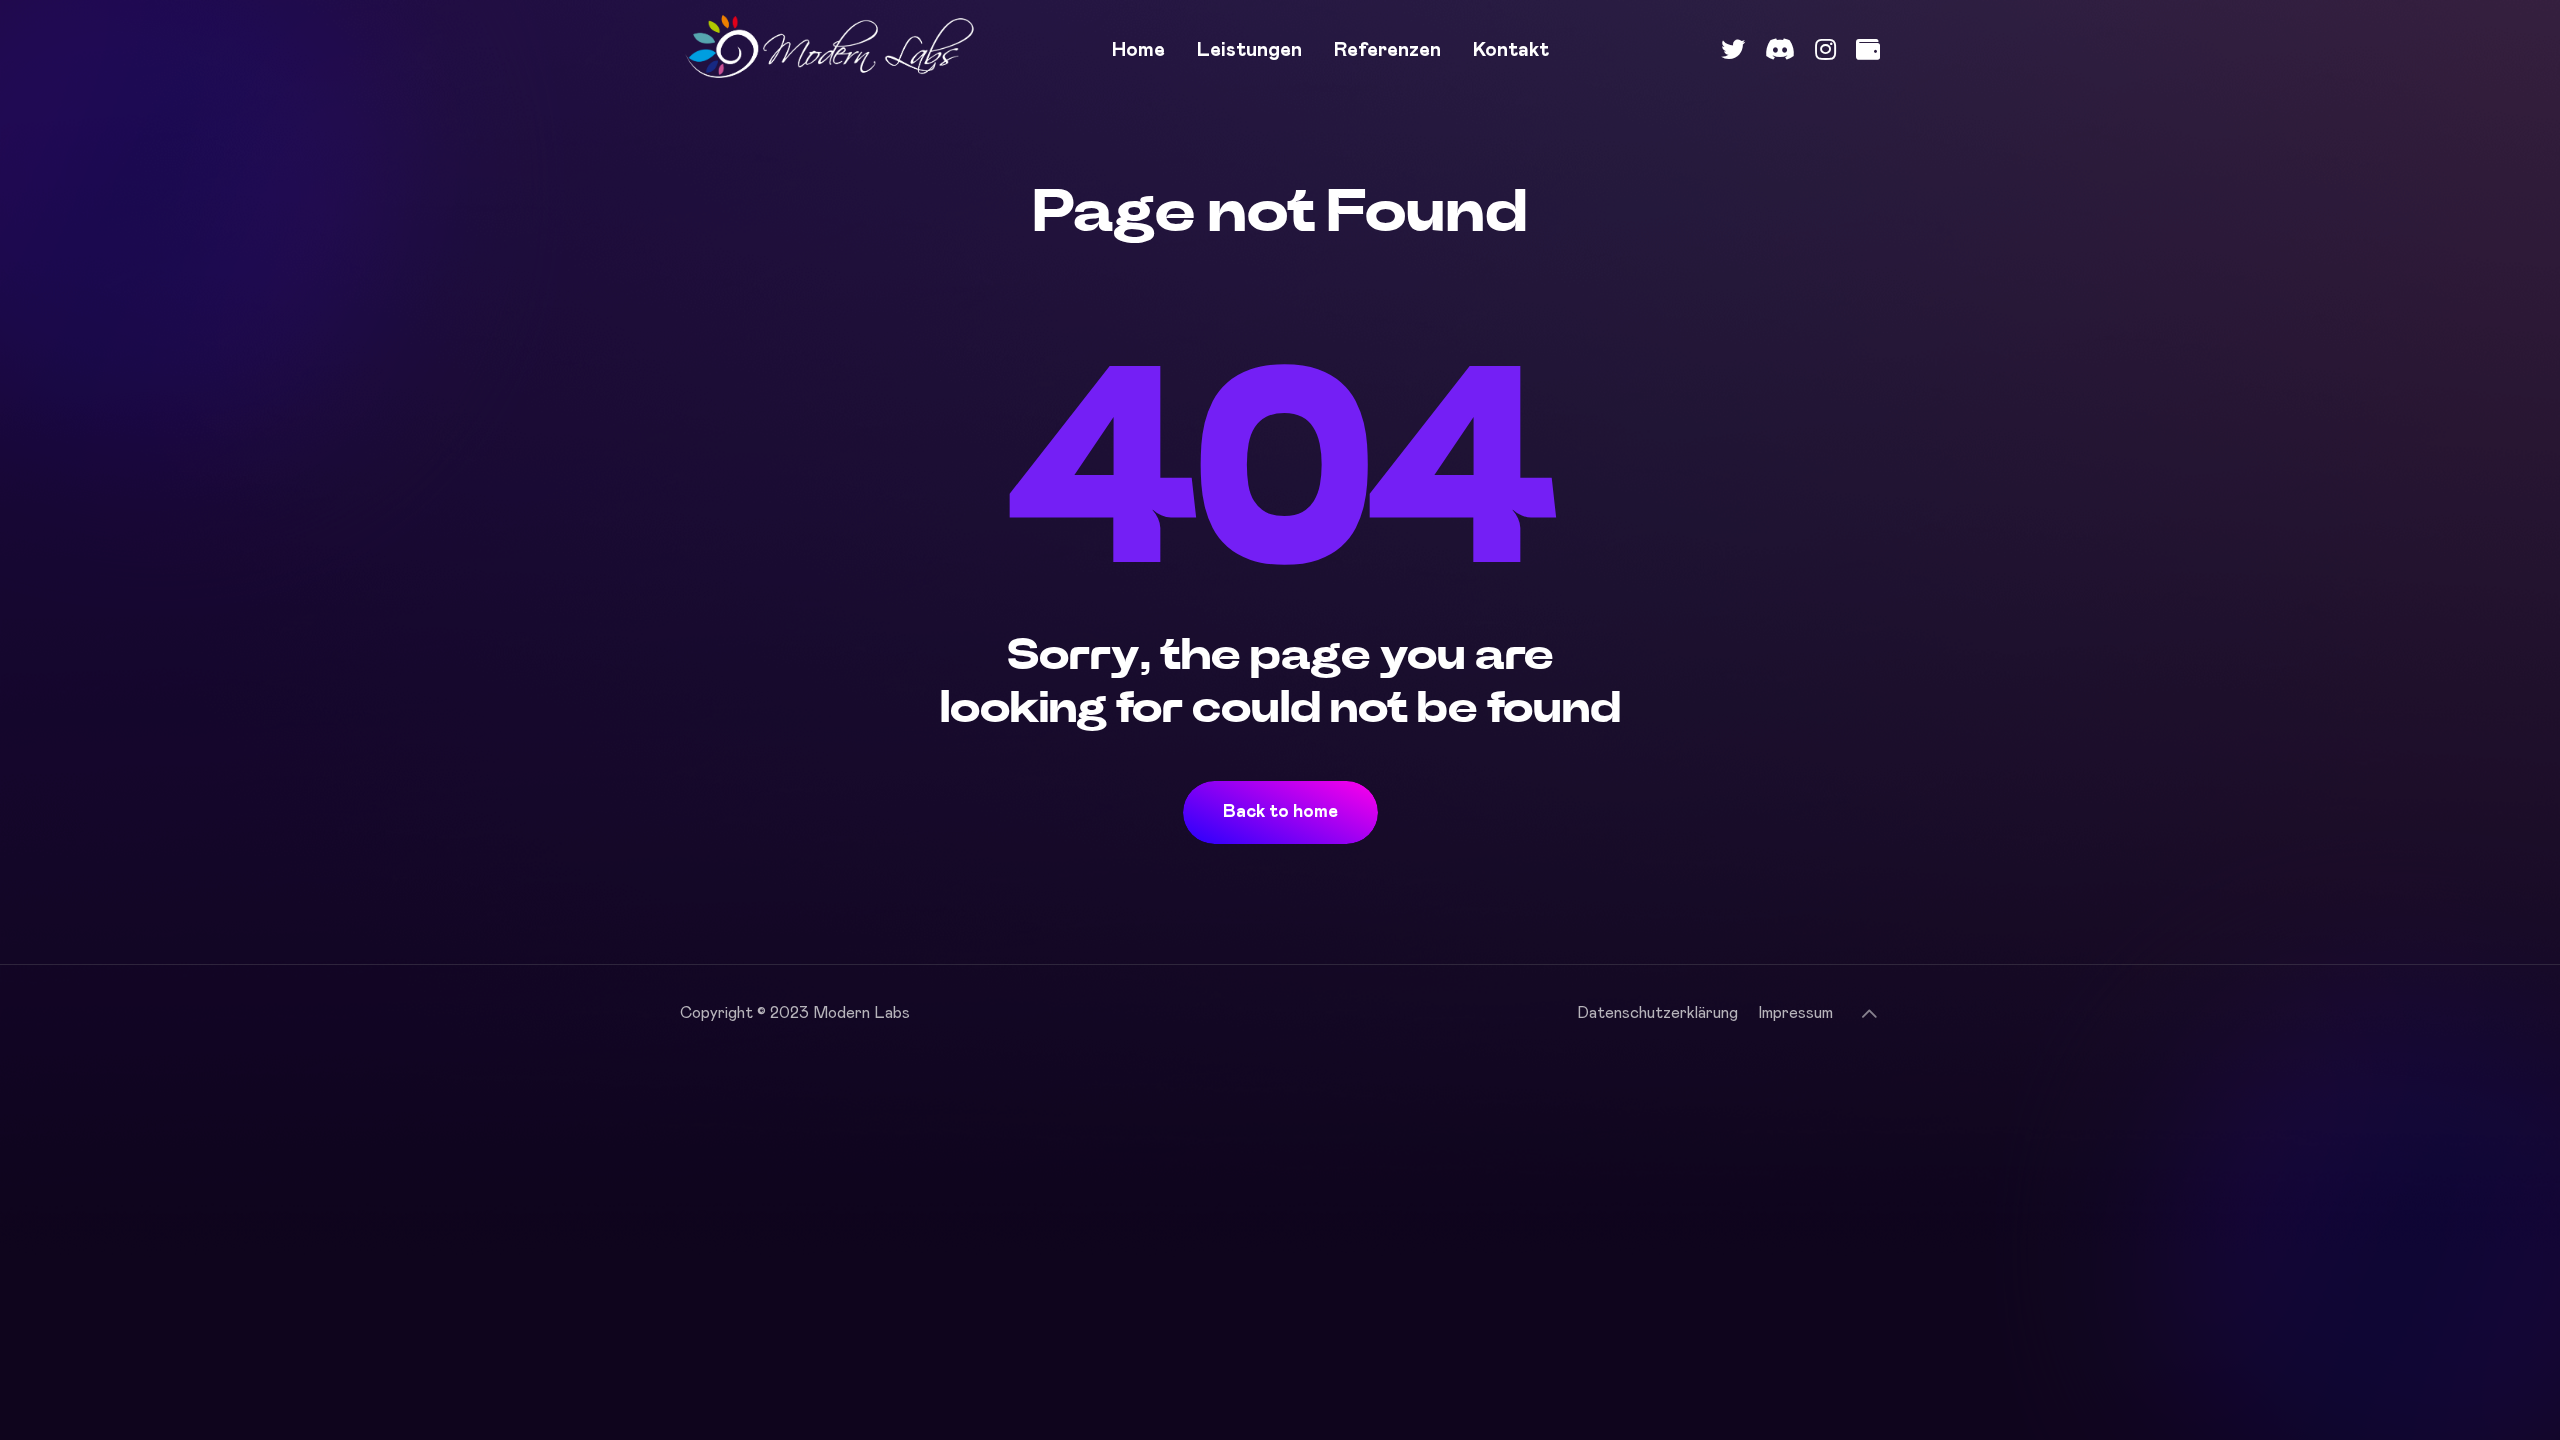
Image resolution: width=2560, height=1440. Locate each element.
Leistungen (1249, 50)
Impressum (1795, 1013)
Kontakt (1511, 50)
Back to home (1280, 812)
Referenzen (1387, 50)
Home (1138, 50)
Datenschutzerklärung (1657, 1013)
